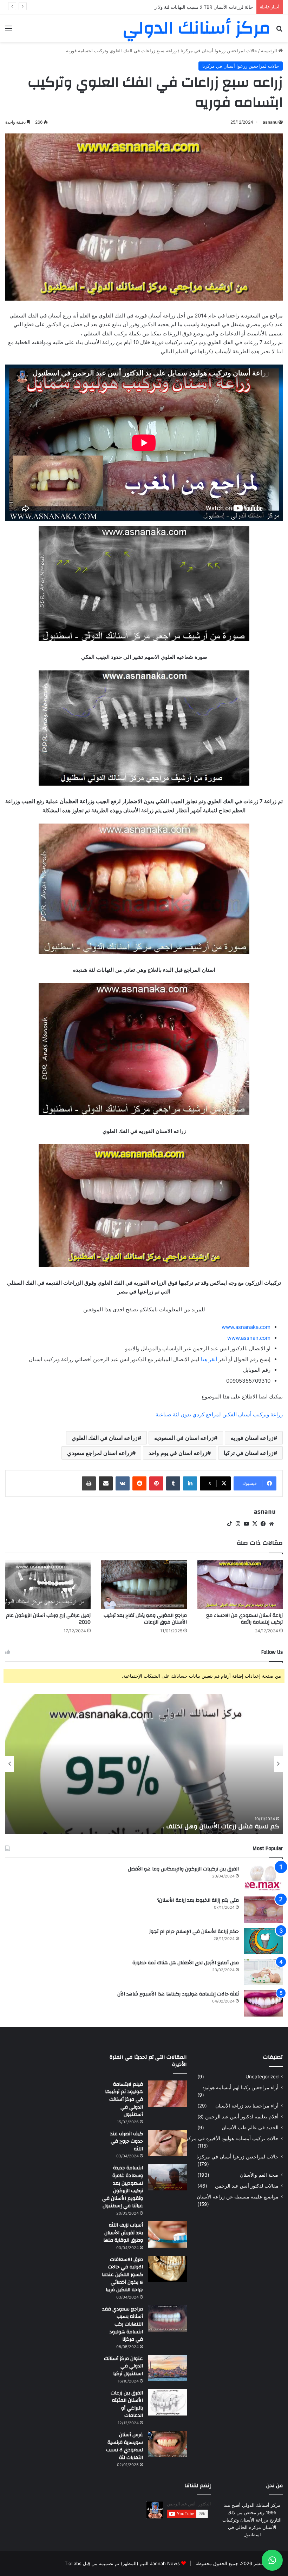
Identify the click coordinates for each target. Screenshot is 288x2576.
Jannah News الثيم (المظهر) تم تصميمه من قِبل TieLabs (122, 2563)
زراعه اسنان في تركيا (249, 1453)
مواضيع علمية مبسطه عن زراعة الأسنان (238, 2197)
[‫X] (255, 1524)
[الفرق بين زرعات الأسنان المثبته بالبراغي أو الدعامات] (168, 2402)
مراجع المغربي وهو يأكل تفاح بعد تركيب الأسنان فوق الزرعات (145, 1619)
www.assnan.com (249, 1338)
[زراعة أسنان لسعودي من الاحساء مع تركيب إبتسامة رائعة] (240, 1584)
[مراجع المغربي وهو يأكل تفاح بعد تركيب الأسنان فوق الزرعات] (144, 1584)
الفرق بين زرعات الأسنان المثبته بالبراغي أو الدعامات (127, 2404)
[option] (144, 1764)
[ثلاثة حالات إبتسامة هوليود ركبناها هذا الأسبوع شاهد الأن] (263, 2003)
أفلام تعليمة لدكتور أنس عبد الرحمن (242, 2117)
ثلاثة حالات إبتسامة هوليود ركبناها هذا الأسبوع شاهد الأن (178, 1994)
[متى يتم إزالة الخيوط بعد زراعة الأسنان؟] (263, 1910)
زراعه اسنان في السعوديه (184, 1438)
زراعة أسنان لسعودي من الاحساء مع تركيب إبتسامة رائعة (244, 1619)
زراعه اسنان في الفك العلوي (105, 1438)
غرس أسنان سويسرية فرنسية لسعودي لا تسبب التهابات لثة (125, 2446)
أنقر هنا (209, 1359)
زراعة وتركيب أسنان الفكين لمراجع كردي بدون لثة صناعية (219, 1414)
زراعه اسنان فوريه (252, 1438)
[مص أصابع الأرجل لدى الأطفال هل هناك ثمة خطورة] (263, 1972)
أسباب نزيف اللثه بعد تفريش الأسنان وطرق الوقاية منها (123, 2233)
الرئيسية (270, 51)
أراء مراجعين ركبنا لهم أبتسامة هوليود (240, 2087)
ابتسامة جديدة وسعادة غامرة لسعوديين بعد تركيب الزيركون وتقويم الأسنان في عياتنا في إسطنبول (123, 2187)
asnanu (270, 122)
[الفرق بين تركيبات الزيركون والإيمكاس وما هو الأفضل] (263, 1878)
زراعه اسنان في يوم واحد (178, 1453)
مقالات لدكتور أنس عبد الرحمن (247, 2186)
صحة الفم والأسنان (259, 2175)
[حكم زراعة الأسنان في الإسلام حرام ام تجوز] (263, 1941)
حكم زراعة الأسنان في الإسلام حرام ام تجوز (194, 1932)
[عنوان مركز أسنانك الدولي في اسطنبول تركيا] (168, 2368)
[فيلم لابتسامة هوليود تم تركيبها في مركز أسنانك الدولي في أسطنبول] (168, 2094)
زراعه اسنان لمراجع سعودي (100, 1453)
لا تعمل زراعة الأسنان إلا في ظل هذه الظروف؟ (215, 1826)
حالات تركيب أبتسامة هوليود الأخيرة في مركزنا (231, 2138)
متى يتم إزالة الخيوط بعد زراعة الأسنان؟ (198, 1900)
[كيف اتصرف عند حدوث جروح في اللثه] (168, 2143)
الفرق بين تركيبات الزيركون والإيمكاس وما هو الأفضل (183, 1869)
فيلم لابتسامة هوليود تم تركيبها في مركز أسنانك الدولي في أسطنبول (124, 2099)
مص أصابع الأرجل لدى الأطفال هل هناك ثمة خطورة (186, 1963)
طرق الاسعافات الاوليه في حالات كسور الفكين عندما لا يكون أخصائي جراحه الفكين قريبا (122, 2275)
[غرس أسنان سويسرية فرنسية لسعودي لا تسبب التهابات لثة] (168, 2444)
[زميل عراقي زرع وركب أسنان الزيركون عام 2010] (48, 1584)
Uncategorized (262, 2077)
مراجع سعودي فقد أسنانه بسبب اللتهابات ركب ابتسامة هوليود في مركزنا (123, 2324)
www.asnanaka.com (246, 1327)
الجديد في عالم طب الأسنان (250, 2128)
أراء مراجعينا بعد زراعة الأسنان (247, 2106)
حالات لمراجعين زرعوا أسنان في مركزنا (219, 51)
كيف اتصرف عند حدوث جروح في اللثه (127, 2141)
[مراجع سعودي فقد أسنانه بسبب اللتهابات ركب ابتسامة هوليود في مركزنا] (168, 2318)
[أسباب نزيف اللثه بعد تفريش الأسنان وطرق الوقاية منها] (168, 2234)
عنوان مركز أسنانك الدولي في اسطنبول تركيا (123, 2366)
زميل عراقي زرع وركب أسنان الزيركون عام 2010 (48, 1619)
